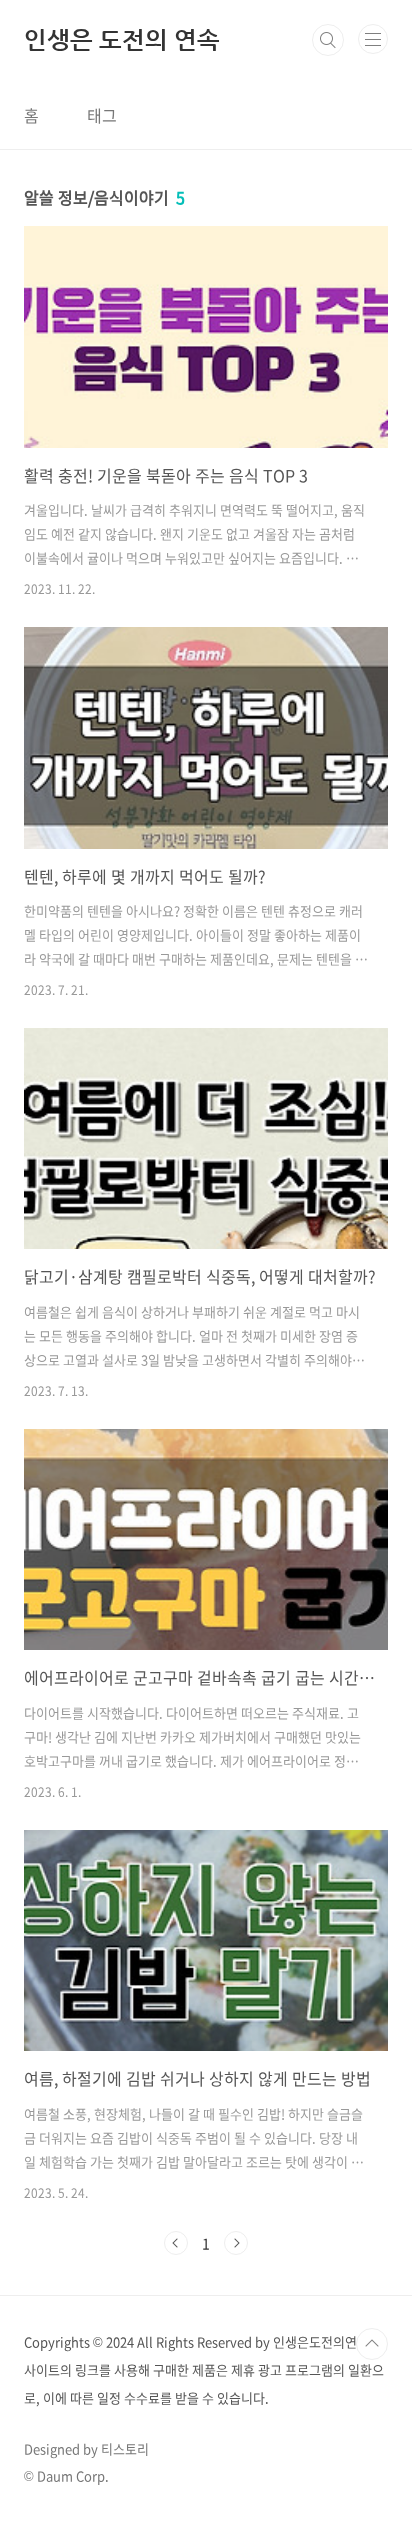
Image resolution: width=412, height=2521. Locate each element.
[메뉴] (373, 39)
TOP (372, 2344)
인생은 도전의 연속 (122, 40)
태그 (102, 115)
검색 (328, 40)
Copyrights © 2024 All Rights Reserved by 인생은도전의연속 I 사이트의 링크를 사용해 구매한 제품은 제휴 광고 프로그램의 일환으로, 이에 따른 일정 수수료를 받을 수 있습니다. (204, 2369)
